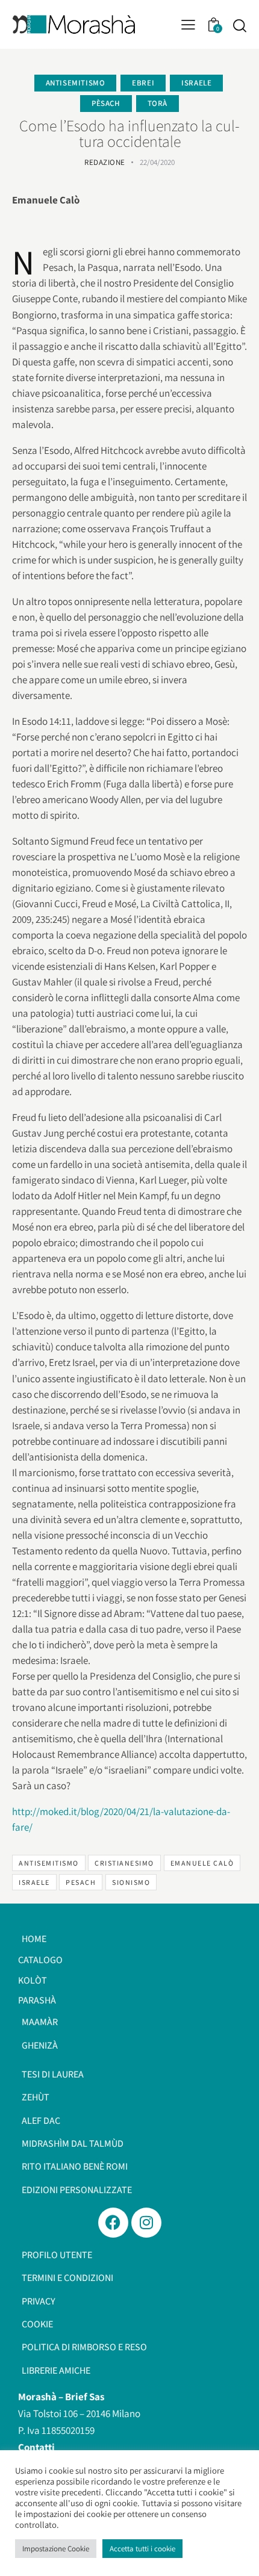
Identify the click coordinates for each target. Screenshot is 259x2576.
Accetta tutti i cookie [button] (142, 2549)
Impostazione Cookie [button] (56, 2549)
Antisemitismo (76, 83)
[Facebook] (113, 2223)
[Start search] (239, 25)
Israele (196, 83)
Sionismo (131, 1882)
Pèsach (106, 103)
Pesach (81, 1882)
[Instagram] (146, 2223)
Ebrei (143, 83)
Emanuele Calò (202, 1863)
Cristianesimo (124, 1863)
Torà (158, 103)
